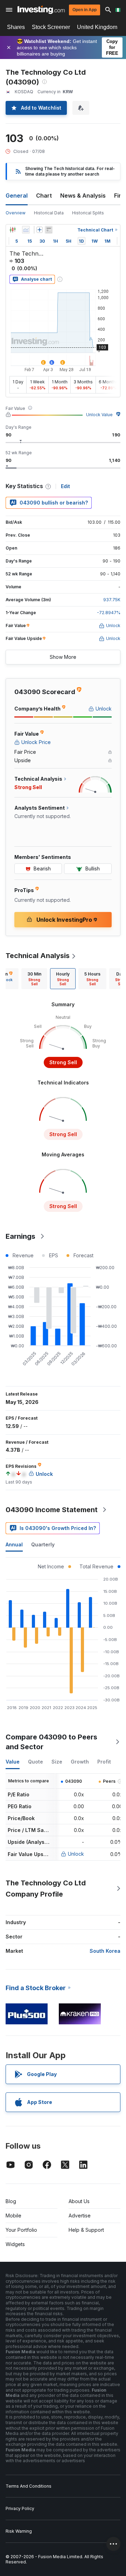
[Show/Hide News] (49, 230)
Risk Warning (19, 2531)
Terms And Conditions (29, 2486)
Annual (14, 1544)
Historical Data (49, 213)
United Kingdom (97, 27)
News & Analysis (83, 196)
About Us (79, 2201)
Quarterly (43, 1544)
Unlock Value (99, 415)
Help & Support (86, 2230)
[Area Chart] (26, 230)
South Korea (105, 1951)
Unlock (76, 1854)
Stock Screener (51, 27)
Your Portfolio (21, 2230)
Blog (11, 2201)
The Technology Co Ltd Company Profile (46, 1889)
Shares (16, 27)
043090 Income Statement (52, 1510)
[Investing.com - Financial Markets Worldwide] (41, 10)
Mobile (13, 2216)
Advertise (80, 2216)
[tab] (34, 979)
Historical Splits (88, 213)
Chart (44, 196)
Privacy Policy (20, 2508)
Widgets (15, 2244)
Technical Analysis (38, 956)
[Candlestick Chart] (13, 230)
